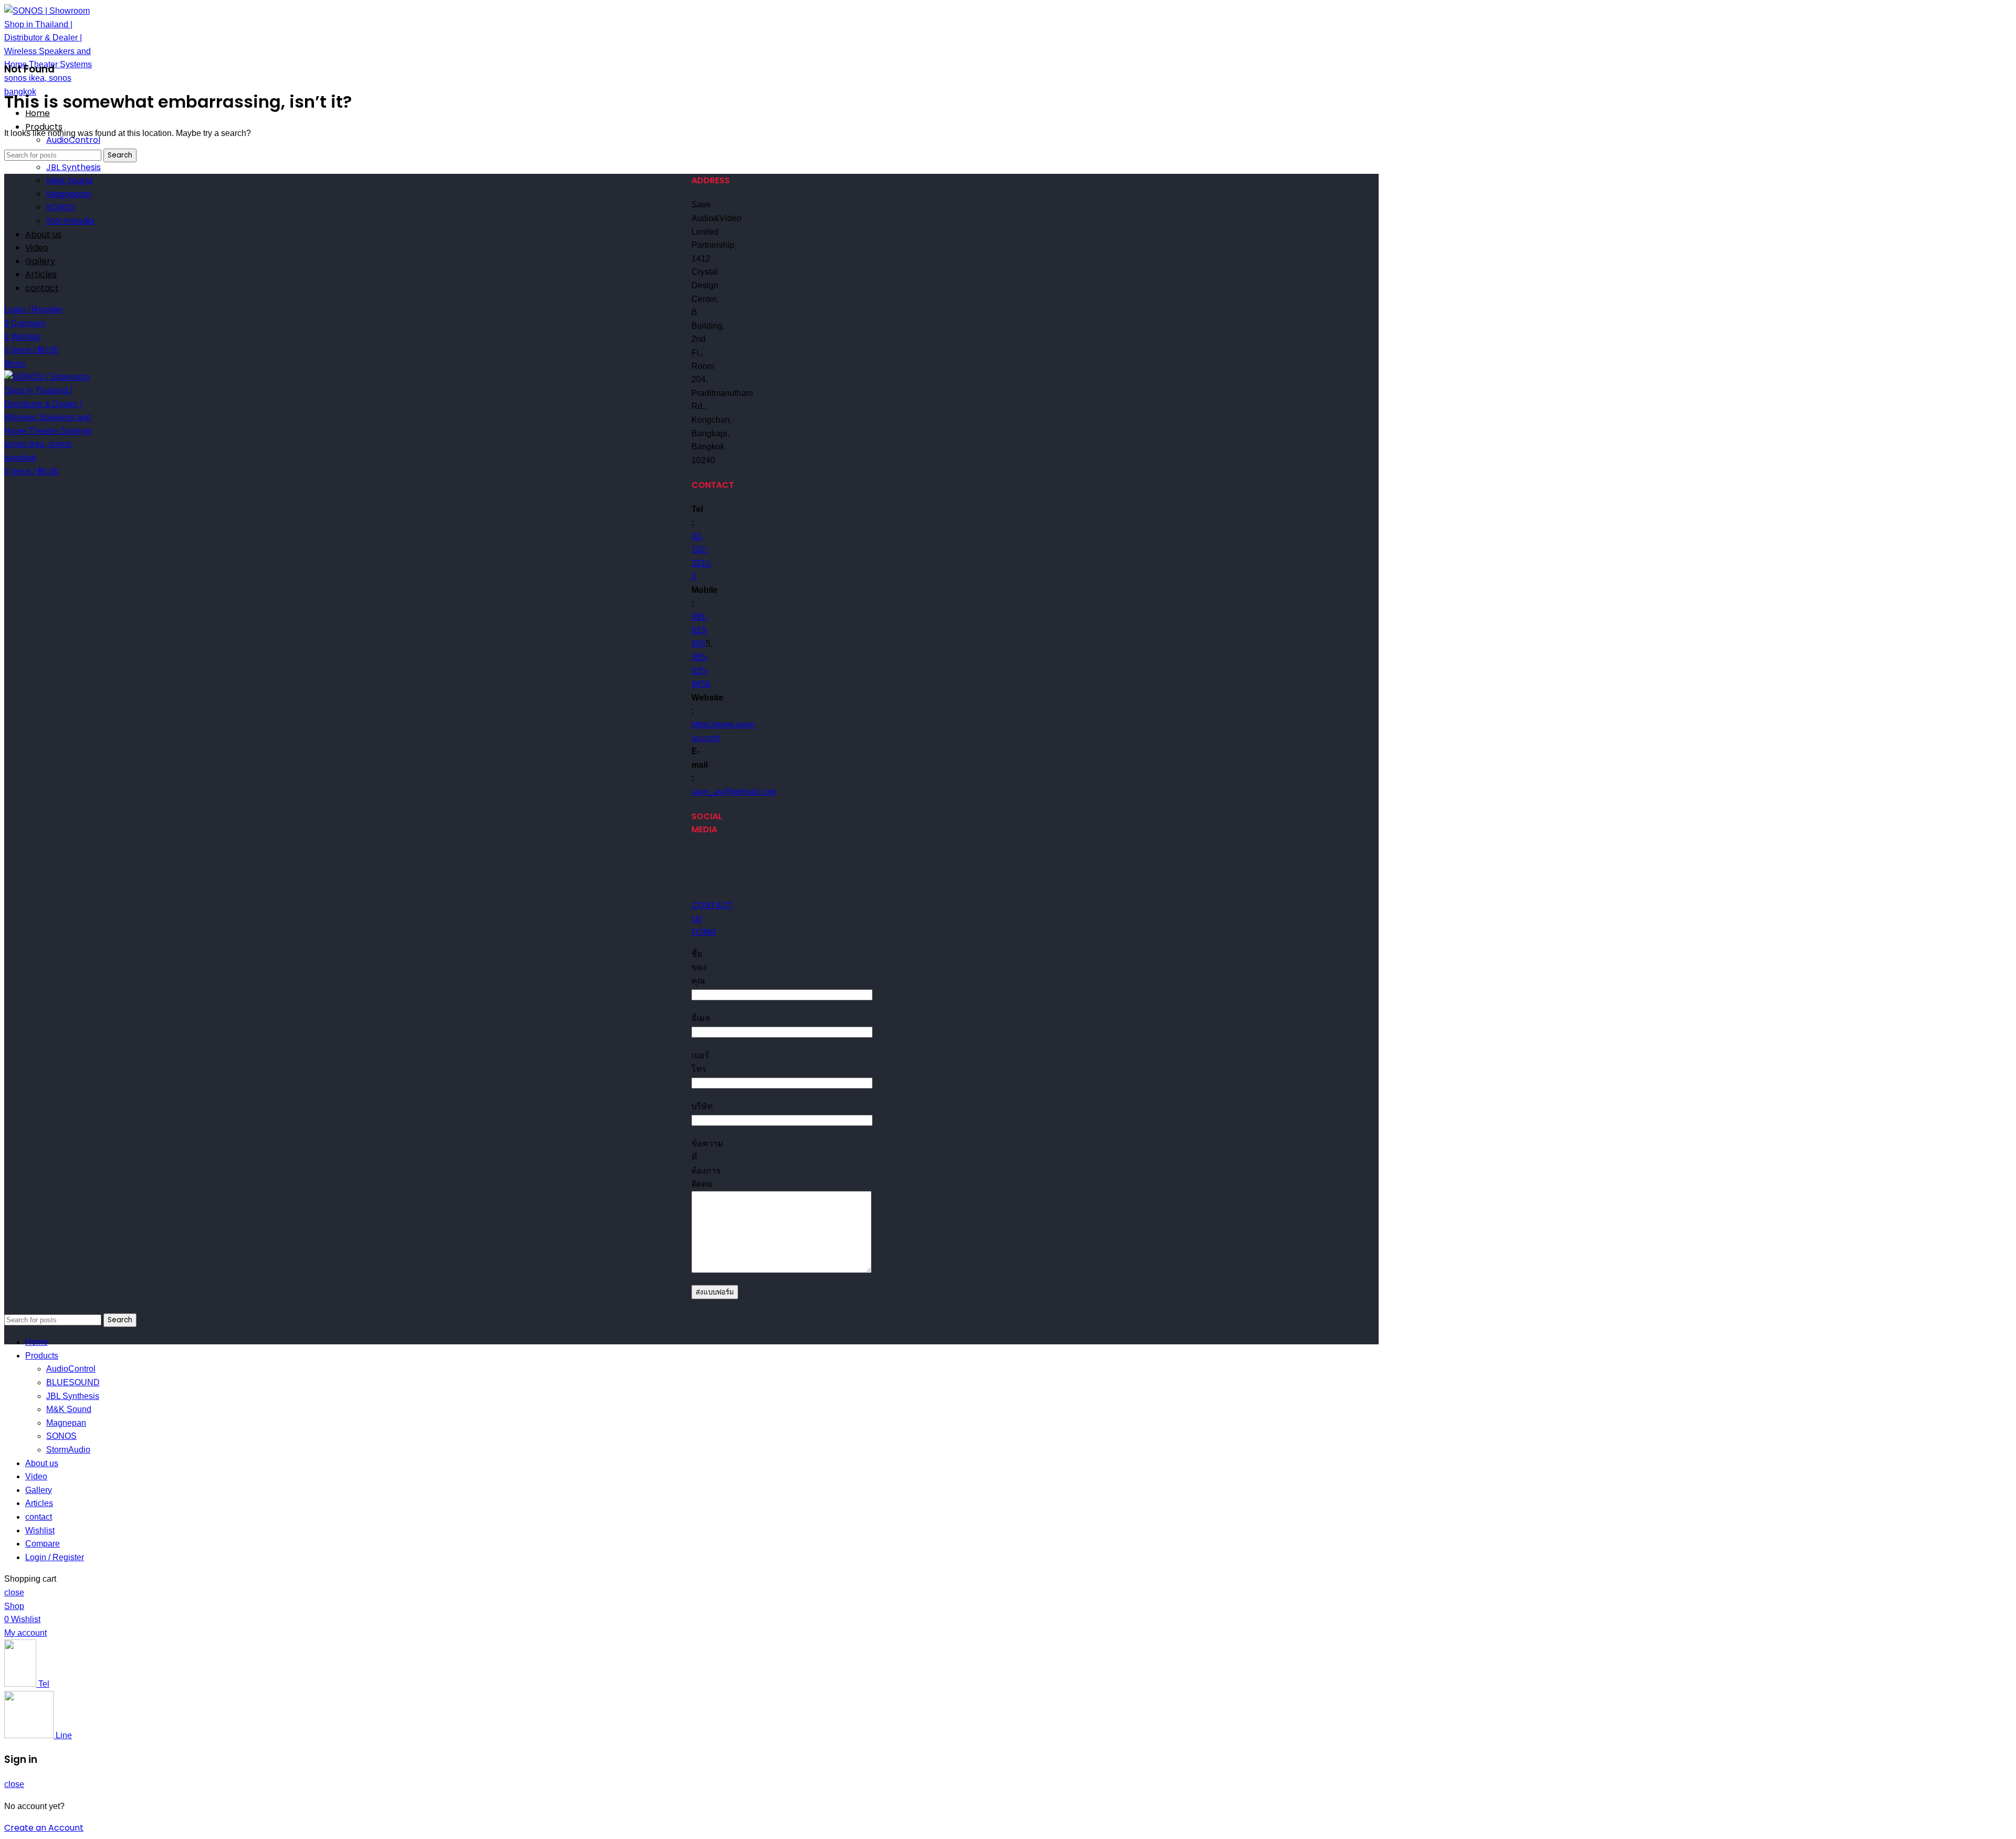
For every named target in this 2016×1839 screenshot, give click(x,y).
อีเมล (701, 1018)
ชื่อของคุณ (699, 967)
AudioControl (73, 140)
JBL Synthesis (73, 167)
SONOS (61, 207)
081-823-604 (700, 630)
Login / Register (55, 1557)
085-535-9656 (701, 671)
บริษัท (702, 1106)
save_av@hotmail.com (734, 792)
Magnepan (69, 194)
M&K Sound (69, 180)
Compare (43, 1544)
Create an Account (44, 1828)
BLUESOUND (73, 1382)
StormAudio (70, 221)
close (14, 1592)
